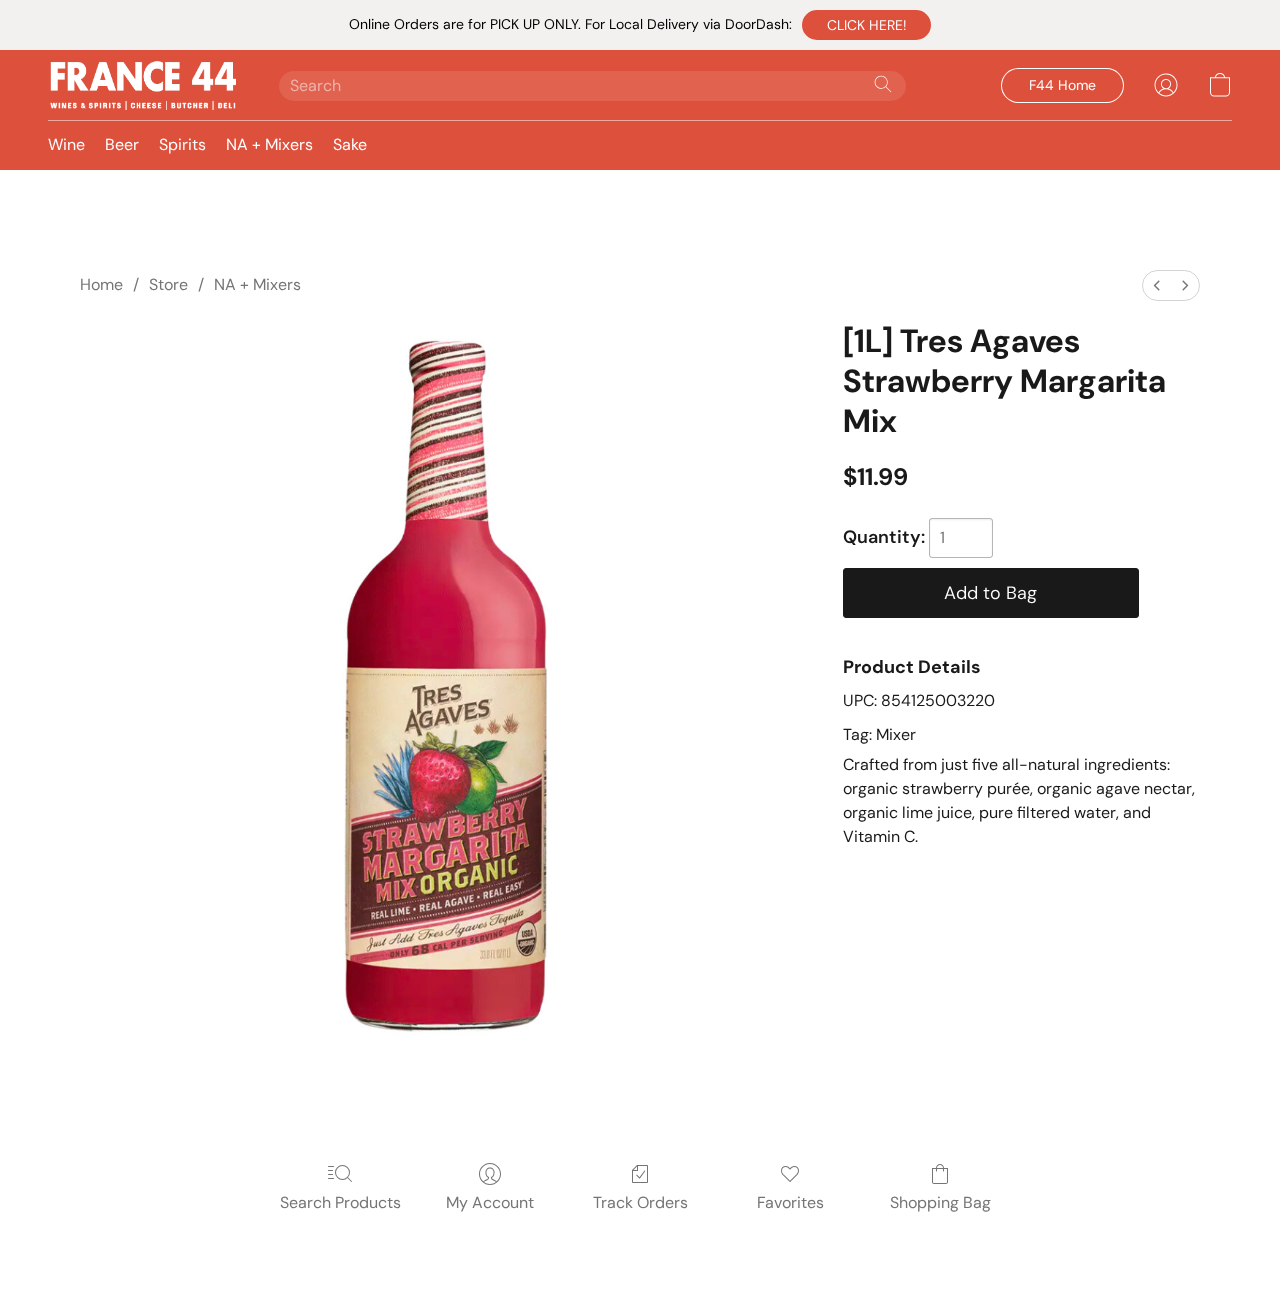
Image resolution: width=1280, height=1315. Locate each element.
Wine (66, 144)
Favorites (790, 1202)
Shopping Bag (940, 1202)
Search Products (340, 1202)
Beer (122, 144)
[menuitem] (1157, 285)
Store (168, 284)
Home (101, 284)
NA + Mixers (269, 144)
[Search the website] (883, 84)
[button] (866, 25)
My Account (490, 1202)
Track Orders (640, 1202)
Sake (350, 144)
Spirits (182, 144)
